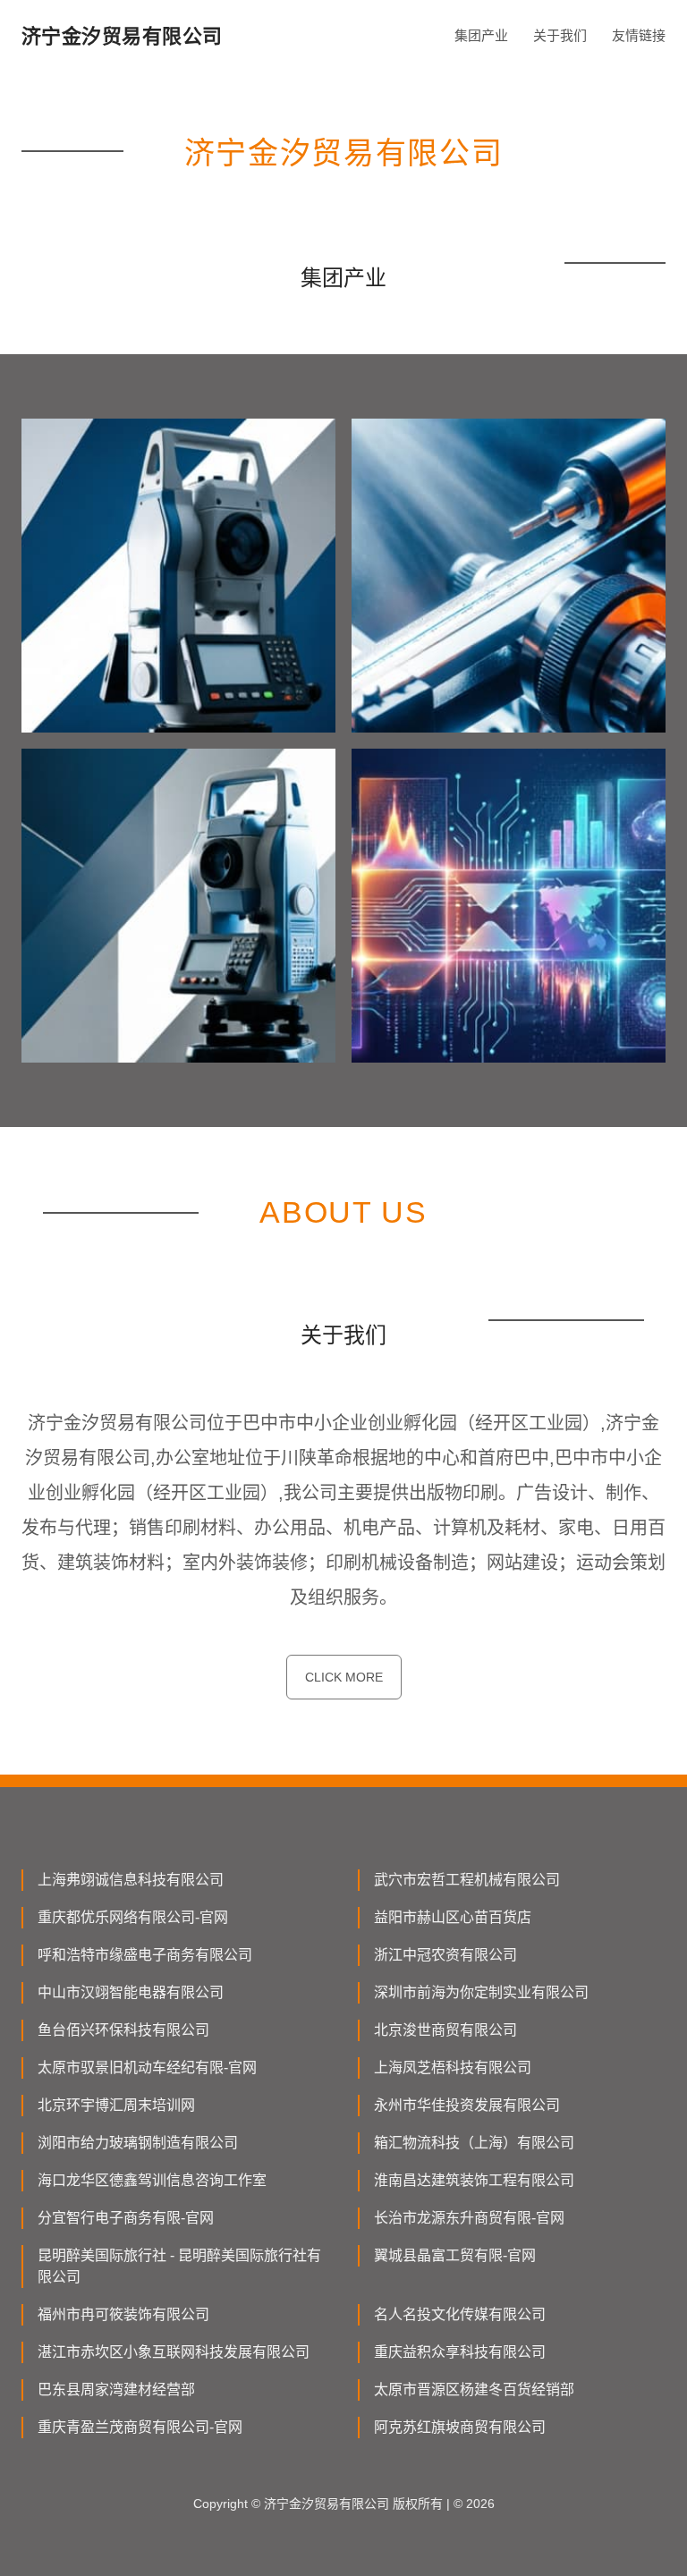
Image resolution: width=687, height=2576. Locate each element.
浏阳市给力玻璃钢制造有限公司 (138, 2143)
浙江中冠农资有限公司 (445, 1955)
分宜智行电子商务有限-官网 (126, 2218)
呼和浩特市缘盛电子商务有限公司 (145, 1955)
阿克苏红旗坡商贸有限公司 (460, 2427)
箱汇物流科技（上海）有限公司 (474, 2143)
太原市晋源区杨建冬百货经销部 (474, 2390)
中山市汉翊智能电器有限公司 (131, 1992)
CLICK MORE (344, 1677)
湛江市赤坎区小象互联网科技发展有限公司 (174, 2352)
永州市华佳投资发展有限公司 (467, 2105)
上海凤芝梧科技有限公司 (453, 2068)
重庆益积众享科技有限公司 (460, 2352)
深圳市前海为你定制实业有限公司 (481, 1992)
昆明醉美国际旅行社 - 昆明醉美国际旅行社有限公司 (179, 2266)
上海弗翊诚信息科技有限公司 (131, 1880)
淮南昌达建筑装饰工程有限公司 (474, 2180)
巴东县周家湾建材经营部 (116, 2390)
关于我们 (560, 35)
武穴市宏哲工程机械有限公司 (467, 1880)
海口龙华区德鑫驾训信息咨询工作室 (152, 2180)
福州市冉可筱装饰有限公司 (123, 2314)
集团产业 (481, 35)
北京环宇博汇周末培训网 (116, 2105)
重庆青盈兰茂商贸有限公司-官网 (140, 2427)
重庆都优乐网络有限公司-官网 (133, 1917)
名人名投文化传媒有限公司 (460, 2314)
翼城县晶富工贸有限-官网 (455, 2255)
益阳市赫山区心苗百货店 (453, 1917)
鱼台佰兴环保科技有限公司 (123, 2030)
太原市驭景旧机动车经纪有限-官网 (147, 2068)
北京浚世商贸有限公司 (445, 2030)
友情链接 (639, 35)
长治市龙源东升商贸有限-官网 (469, 2218)
